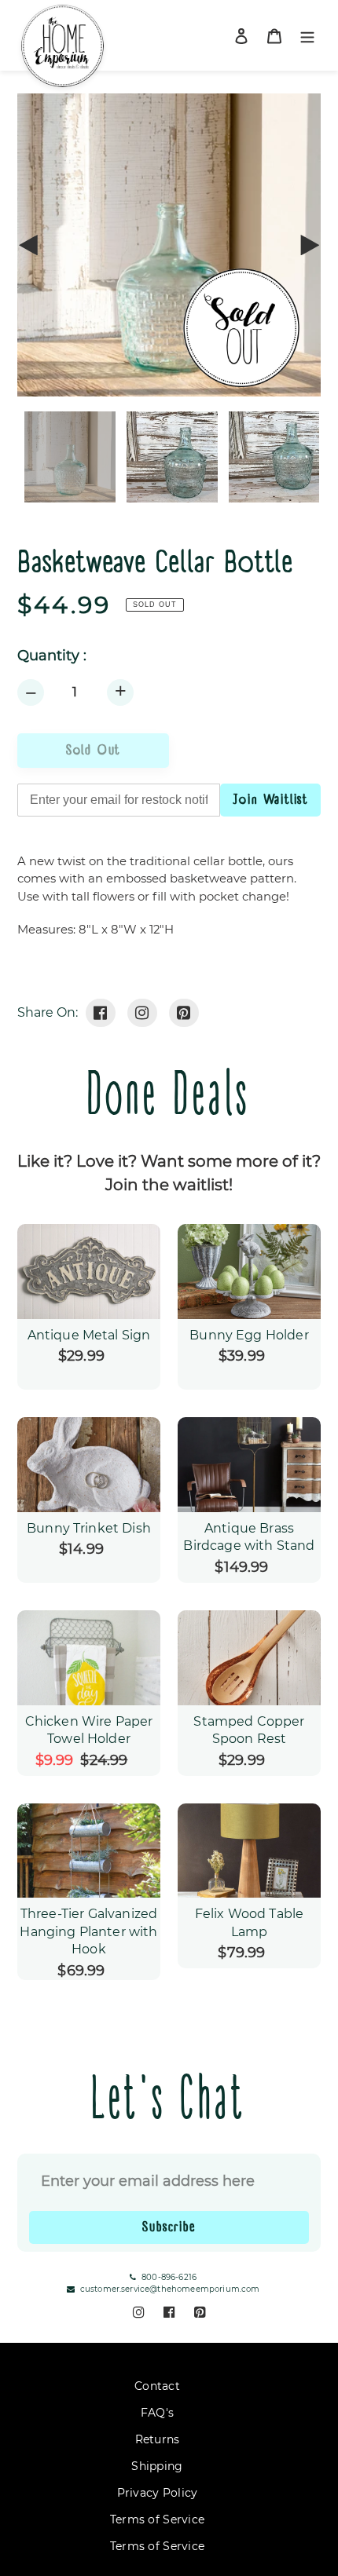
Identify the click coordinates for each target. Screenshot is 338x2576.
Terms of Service (157, 2519)
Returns (158, 2439)
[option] (169, 457)
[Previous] (29, 245)
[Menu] (307, 36)
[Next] (309, 245)
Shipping (157, 2466)
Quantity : (52, 656)
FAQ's (157, 2413)
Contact (157, 2386)
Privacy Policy (158, 2493)
